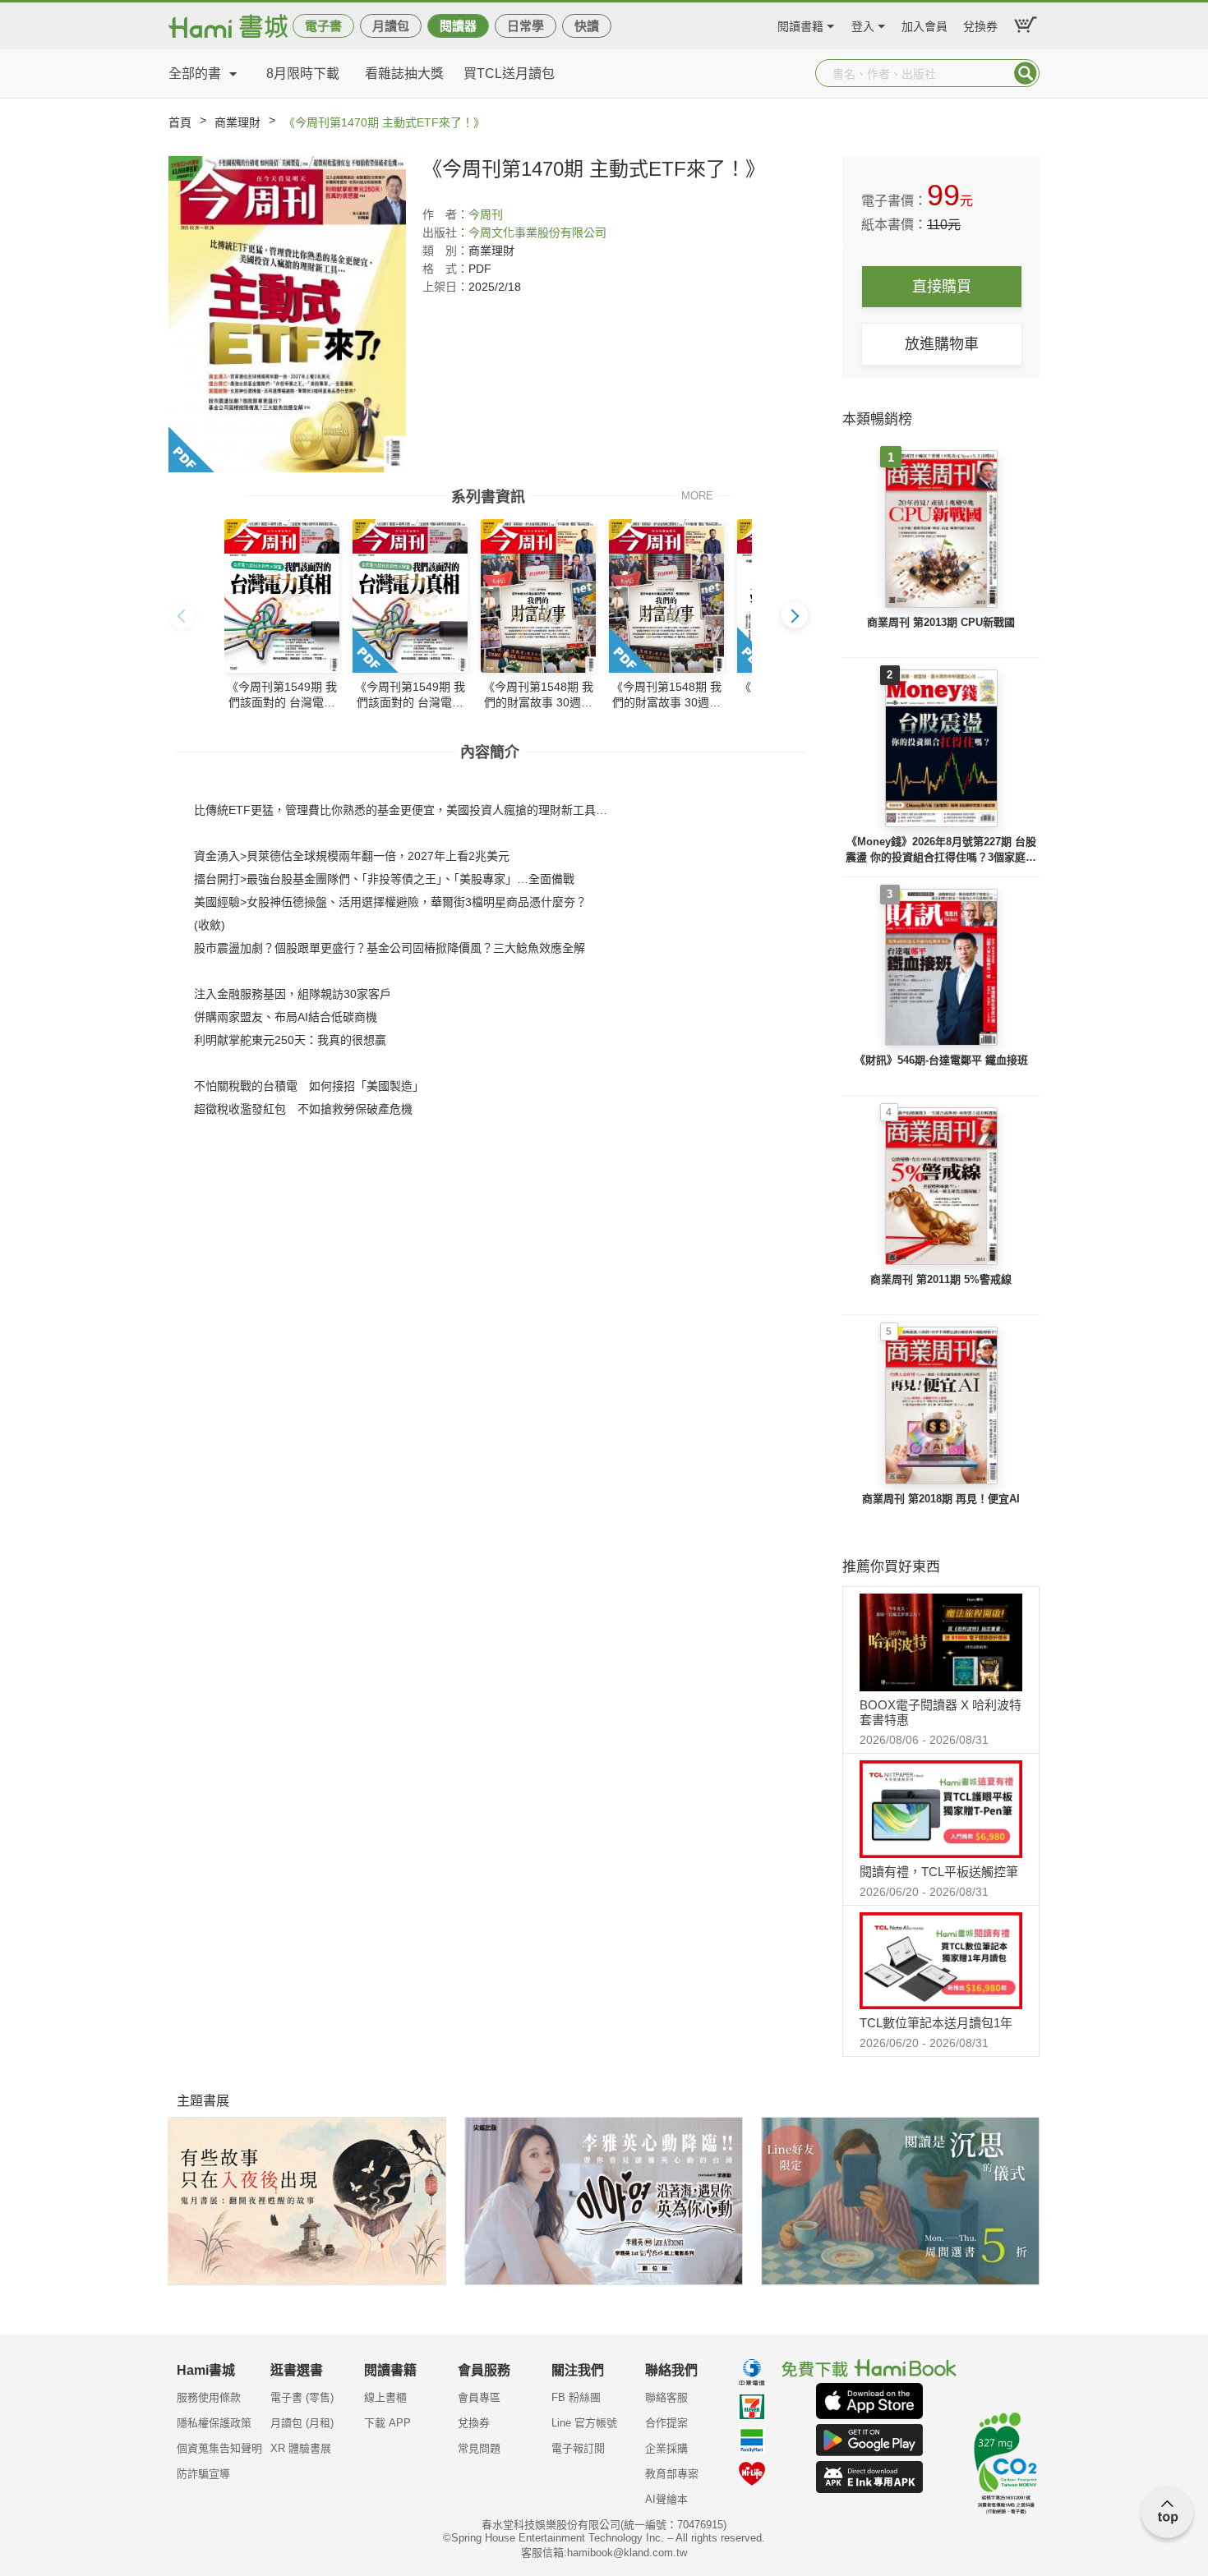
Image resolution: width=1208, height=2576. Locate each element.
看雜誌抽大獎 (404, 74)
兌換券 (980, 24)
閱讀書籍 (800, 24)
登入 (863, 24)
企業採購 (666, 2448)
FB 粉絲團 (576, 2397)
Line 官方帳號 (584, 2423)
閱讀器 (458, 26)
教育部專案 (672, 2474)
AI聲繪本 (666, 2499)
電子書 (323, 26)
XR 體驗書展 (301, 2448)
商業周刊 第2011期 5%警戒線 (941, 1279)
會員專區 (479, 2397)
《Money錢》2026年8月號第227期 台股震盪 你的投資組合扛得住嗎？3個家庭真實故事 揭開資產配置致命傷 (941, 851)
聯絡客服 (666, 2397)
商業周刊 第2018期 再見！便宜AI (941, 1499)
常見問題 (479, 2448)
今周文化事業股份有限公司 (537, 232)
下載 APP (387, 2423)
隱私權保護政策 (214, 2423)
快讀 (587, 26)
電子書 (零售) (302, 2397)
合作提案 (666, 2423)
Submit (1026, 73)
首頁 (180, 122)
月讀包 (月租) (302, 2423)
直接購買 (942, 287)
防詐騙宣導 (203, 2474)
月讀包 (391, 26)
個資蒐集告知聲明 (219, 2448)
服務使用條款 (209, 2397)
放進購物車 (942, 344)
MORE (697, 495)
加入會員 (924, 24)
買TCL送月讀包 (509, 74)
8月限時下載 (303, 74)
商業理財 (237, 122)
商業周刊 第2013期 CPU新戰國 (941, 622)
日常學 (526, 26)
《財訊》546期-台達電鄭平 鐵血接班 (941, 1060)
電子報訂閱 (578, 2448)
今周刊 (486, 214)
